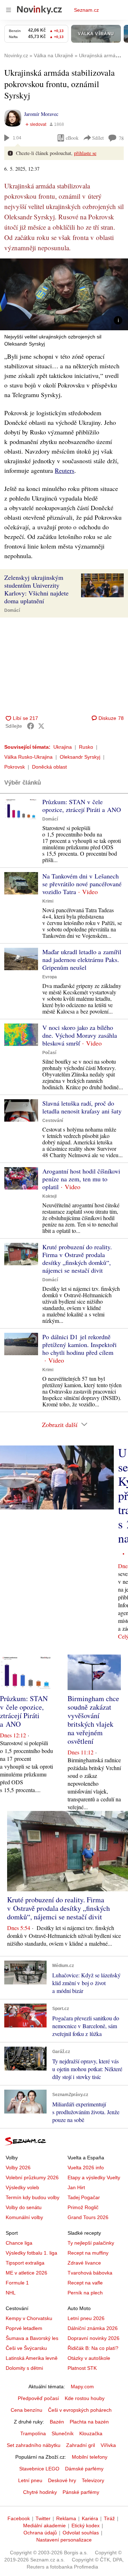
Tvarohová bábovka (90, 2273)
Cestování (53, 1121)
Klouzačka (91, 2433)
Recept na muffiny (88, 2253)
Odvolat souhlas (81, 2533)
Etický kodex (86, 2526)
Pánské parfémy (81, 2492)
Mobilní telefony (90, 2457)
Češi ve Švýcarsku (26, 2348)
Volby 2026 (18, 2168)
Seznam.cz (86, 10)
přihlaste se (85, 153)
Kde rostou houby (85, 2398)
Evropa (50, 977)
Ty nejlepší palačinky (91, 2243)
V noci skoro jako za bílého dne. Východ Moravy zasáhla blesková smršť (80, 1035)
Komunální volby (24, 2217)
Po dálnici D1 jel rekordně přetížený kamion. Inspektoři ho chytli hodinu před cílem (79, 1345)
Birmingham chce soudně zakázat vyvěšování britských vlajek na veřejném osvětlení (93, 1720)
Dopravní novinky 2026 (94, 2338)
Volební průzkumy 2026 (32, 2177)
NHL (11, 2293)
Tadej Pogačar (84, 2197)
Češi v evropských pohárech (80, 2410)
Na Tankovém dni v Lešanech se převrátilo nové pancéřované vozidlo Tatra (82, 884)
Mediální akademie (44, 2526)
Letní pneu (30, 2480)
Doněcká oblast (49, 767)
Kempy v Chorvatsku (29, 2318)
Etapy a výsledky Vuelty (94, 2177)
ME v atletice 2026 (26, 2273)
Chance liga (19, 2243)
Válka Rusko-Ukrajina (28, 757)
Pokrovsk (15, 767)
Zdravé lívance (84, 2263)
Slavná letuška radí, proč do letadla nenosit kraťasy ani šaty (82, 1107)
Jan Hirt (76, 2187)
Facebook (19, 2518)
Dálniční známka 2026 (93, 2328)
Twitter (43, 2518)
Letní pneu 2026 (86, 2318)
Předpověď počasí (38, 2398)
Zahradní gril (81, 2445)
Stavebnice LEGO (39, 2469)
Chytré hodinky (40, 2492)
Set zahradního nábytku (34, 2445)
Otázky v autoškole (89, 2358)
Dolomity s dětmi (24, 2368)
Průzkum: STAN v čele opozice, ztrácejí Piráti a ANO (82, 806)
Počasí (49, 1053)
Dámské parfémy (84, 2469)
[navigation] (9, 10)
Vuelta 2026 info (86, 2168)
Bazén (57, 2422)
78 (121, 138)
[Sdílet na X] (41, 726)
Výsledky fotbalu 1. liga (31, 2253)
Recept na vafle (85, 2283)
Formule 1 (17, 2283)
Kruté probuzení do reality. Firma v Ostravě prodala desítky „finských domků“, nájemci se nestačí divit (77, 1258)
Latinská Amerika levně (32, 2358)
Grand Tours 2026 (88, 2217)
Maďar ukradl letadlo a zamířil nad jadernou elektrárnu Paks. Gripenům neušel (82, 960)
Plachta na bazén (89, 2422)
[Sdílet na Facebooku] (31, 726)
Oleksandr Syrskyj (80, 757)
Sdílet (98, 138)
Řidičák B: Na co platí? (93, 2348)
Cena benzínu (26, 2410)
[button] (64, 294)
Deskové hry (62, 2480)
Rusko (86, 747)
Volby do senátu (24, 2207)
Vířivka (108, 2445)
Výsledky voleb (22, 2187)
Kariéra (90, 2518)
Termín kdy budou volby (33, 2197)
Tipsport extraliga (25, 2263)
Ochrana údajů (40, 2533)
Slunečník (63, 2433)
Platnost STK (82, 2368)
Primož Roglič (83, 2207)
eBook (72, 138)
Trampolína (33, 2433)
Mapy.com (82, 2387)
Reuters (65, 470)
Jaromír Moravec (41, 114)
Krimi (48, 901)
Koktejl (49, 1196)
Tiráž (109, 2518)
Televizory (93, 2480)
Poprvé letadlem (24, 2328)
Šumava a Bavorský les (32, 2338)
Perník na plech (85, 2293)
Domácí (12, 610)
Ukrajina (63, 747)
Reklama (66, 2518)
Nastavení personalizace (64, 2540)
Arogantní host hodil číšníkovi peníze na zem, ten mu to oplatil (81, 1179)
